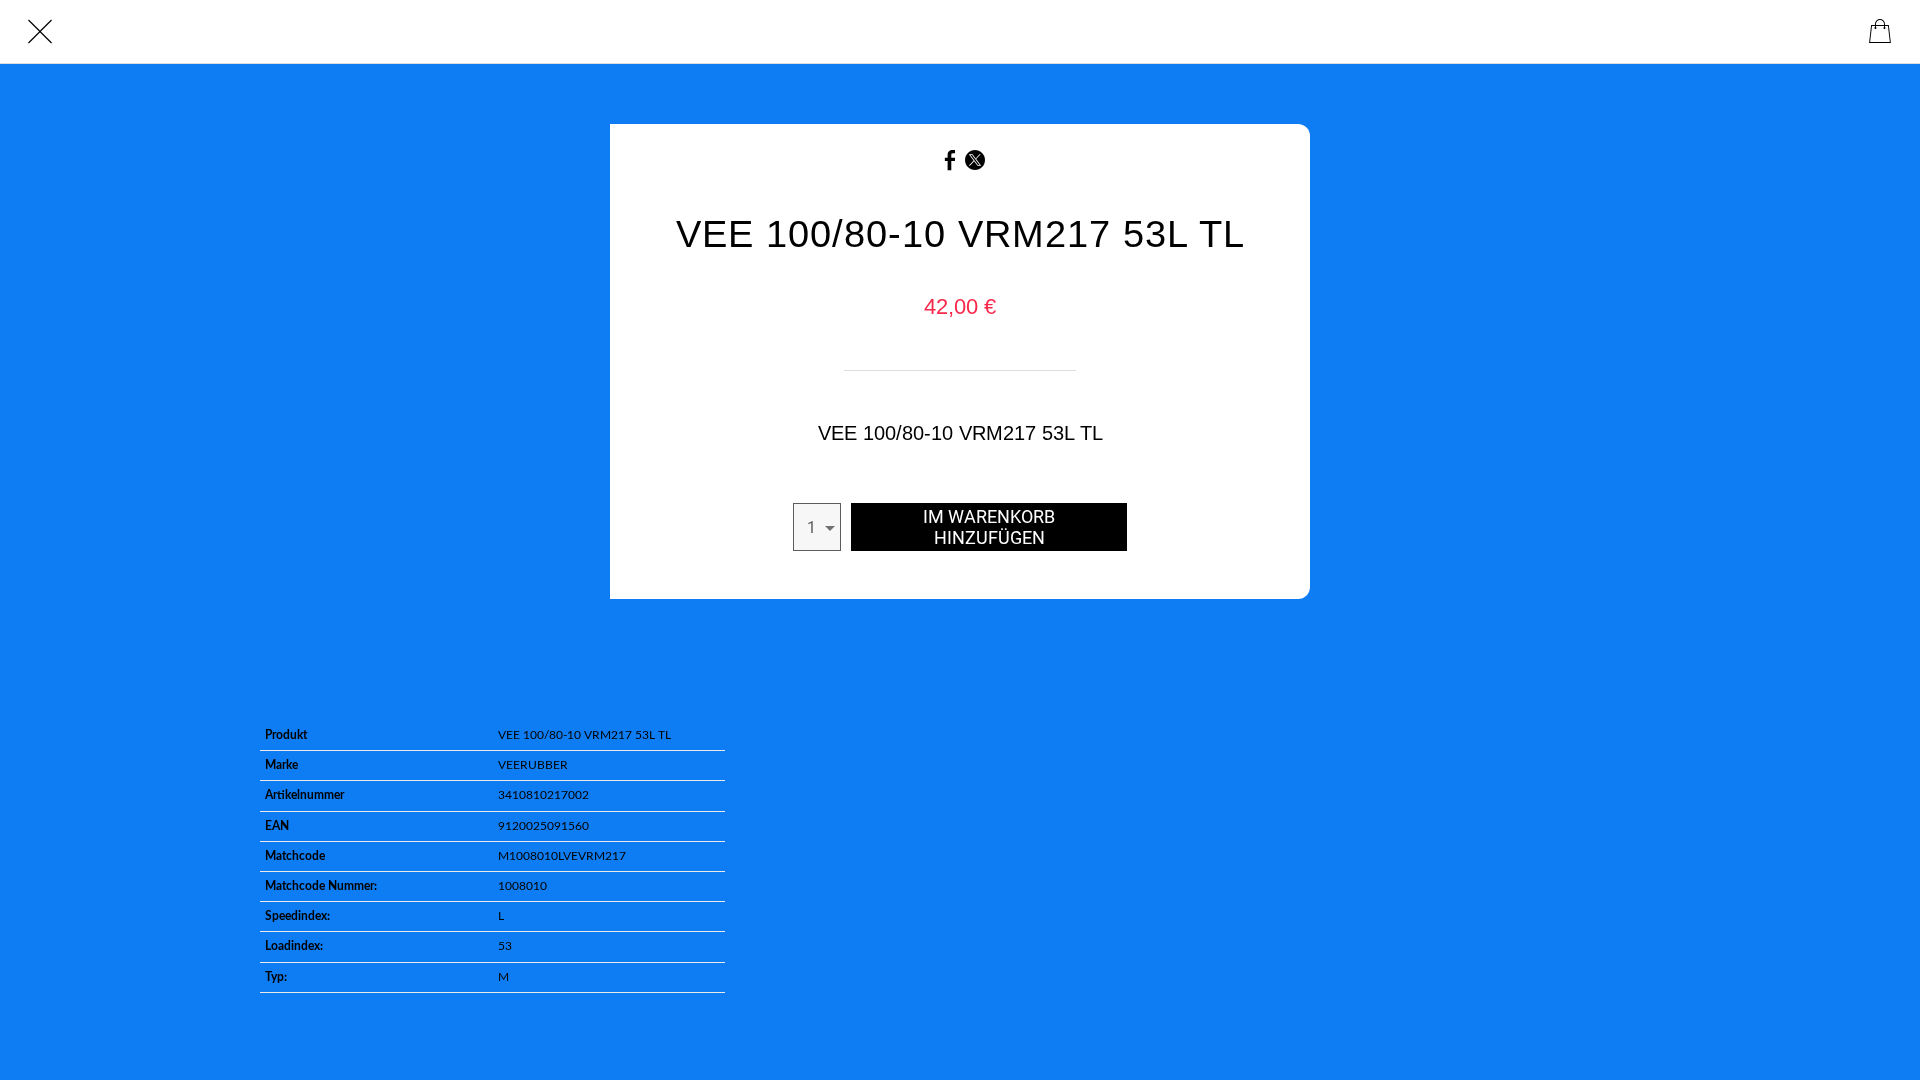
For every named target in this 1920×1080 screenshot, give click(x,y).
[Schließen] (40, 32)
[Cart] (1880, 32)
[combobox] (817, 527)
